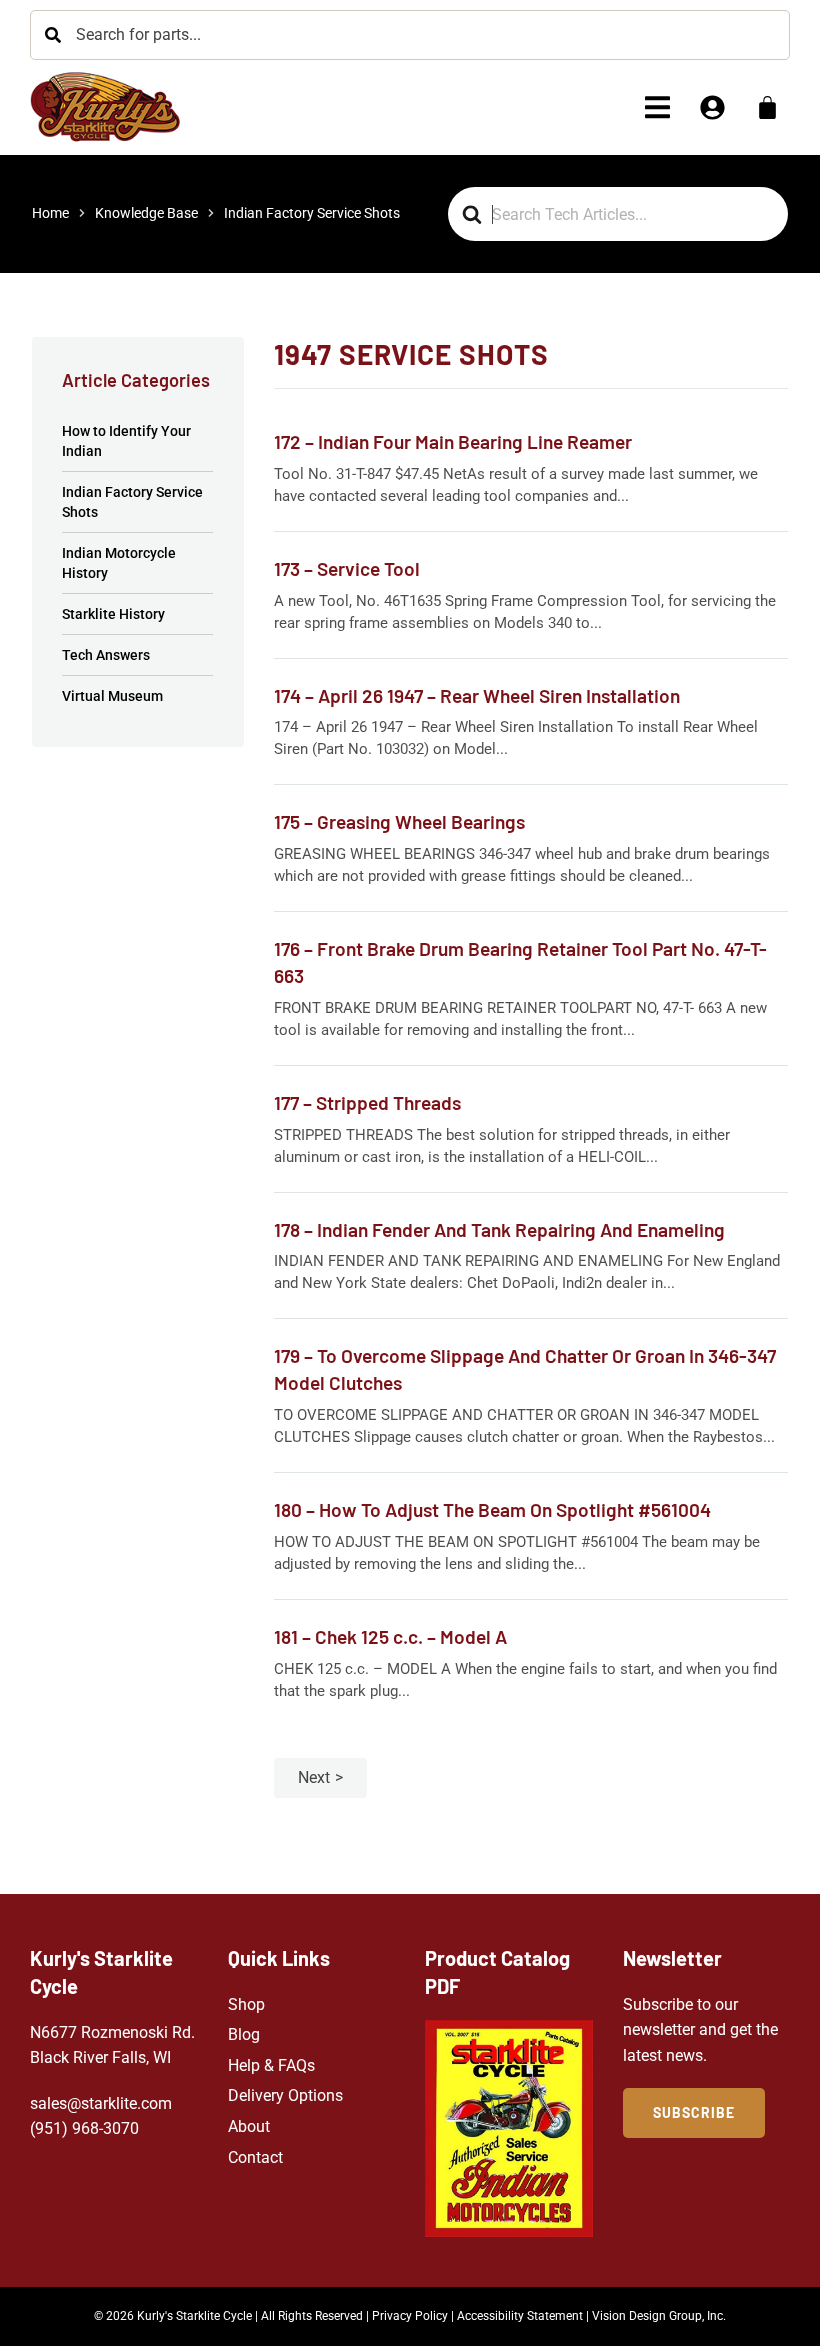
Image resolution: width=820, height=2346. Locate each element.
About (249, 2126)
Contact (255, 2157)
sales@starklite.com (101, 2103)
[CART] (767, 107)
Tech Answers (106, 655)
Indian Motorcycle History (119, 563)
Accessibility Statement (520, 2316)
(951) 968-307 (80, 2128)
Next (314, 1777)
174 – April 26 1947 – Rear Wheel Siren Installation (477, 695)
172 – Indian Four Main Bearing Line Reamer (453, 441)
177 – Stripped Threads (367, 1102)
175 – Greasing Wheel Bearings (399, 821)
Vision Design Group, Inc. (659, 2316)
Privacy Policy (410, 2316)
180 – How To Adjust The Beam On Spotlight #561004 (492, 1509)
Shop (246, 2004)
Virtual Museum (112, 696)
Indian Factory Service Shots (132, 502)
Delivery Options (285, 2095)
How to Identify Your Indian (126, 441)
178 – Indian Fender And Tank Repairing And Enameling (499, 1229)
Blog (244, 2034)
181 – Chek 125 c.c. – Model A (390, 1636)
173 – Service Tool (347, 568)
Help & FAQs (271, 2065)
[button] (657, 107)
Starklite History (113, 614)
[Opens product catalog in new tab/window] (509, 2128)
